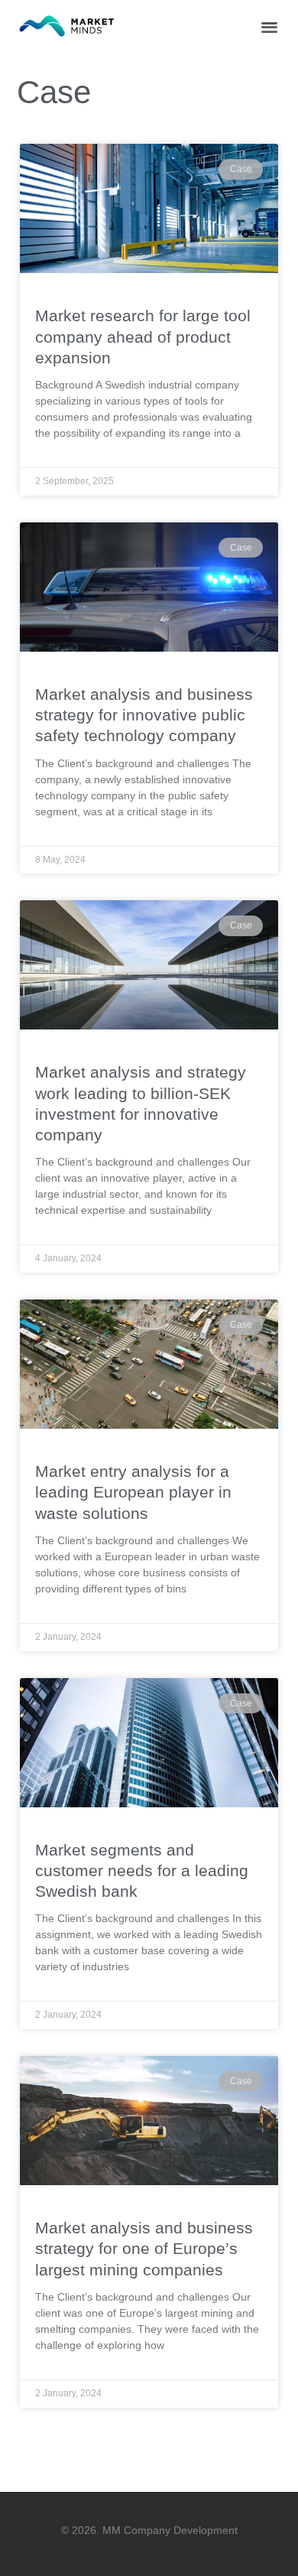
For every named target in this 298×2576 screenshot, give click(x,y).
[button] (270, 26)
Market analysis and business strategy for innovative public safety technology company (144, 715)
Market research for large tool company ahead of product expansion (143, 337)
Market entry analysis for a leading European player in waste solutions (133, 1492)
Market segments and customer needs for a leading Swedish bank (142, 1871)
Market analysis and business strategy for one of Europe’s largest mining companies (144, 2249)
